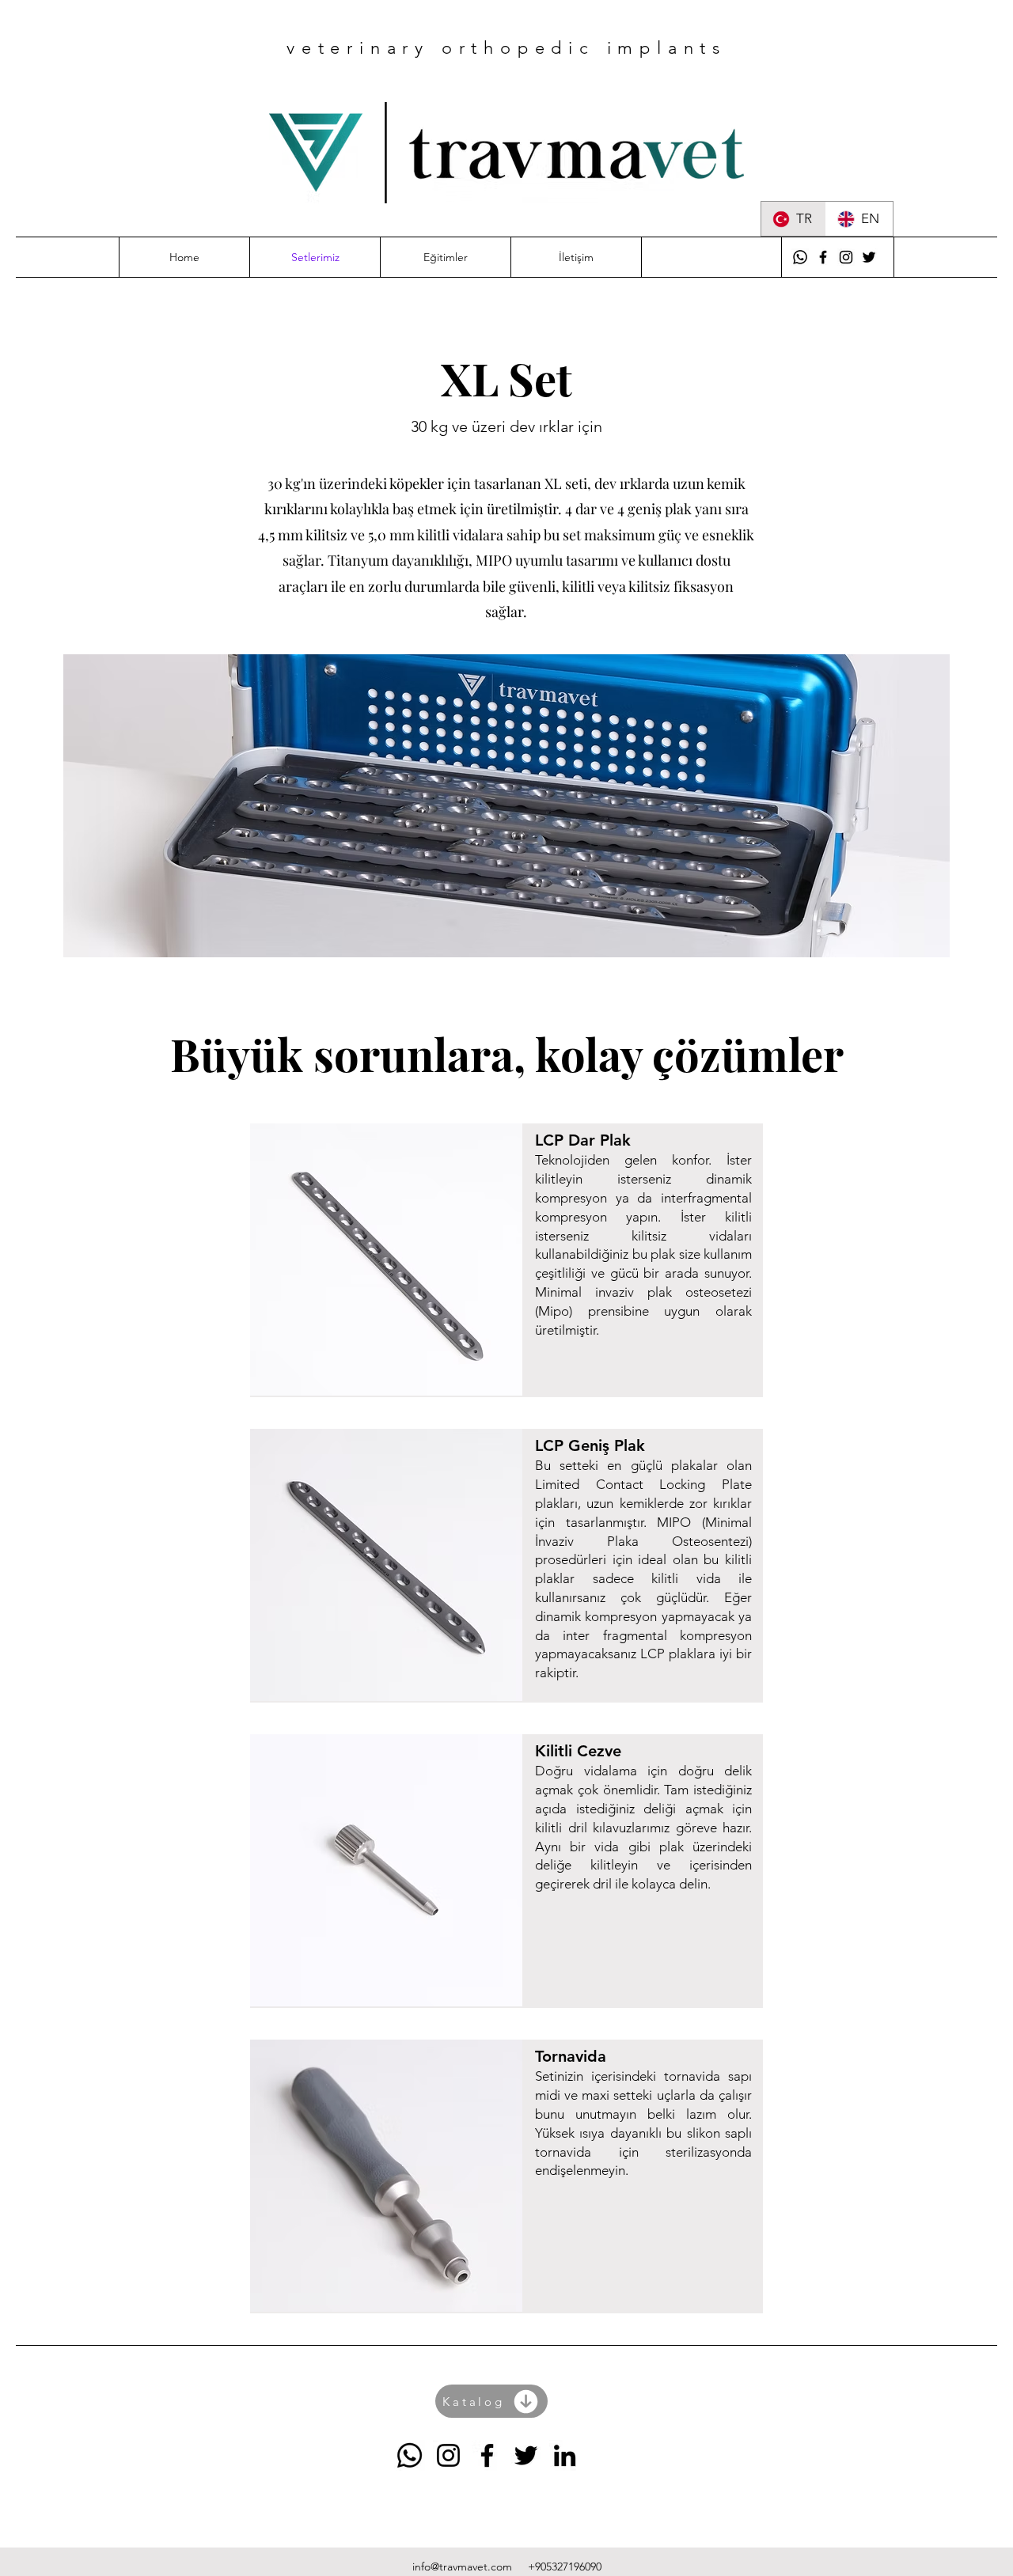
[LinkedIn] (565, 2455)
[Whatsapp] (800, 257)
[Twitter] (869, 257)
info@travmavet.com (462, 2567)
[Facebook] (823, 257)
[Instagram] (846, 257)
